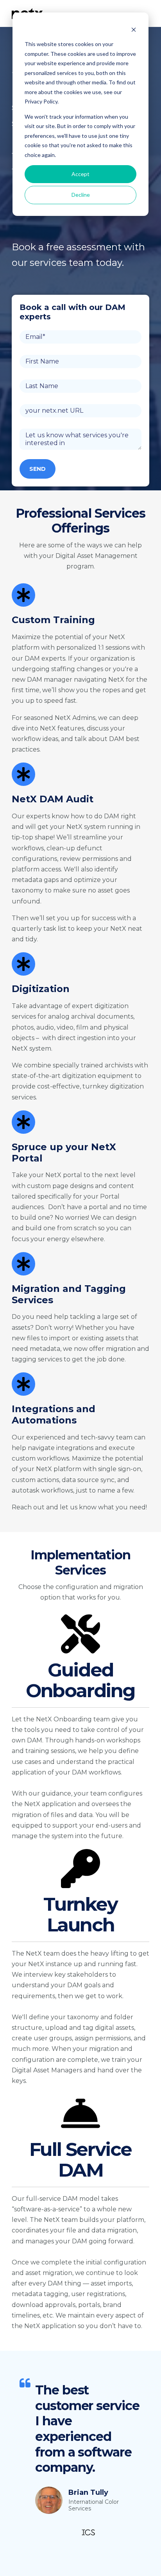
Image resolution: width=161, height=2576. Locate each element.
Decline (81, 195)
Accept (80, 174)
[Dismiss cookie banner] (134, 29)
